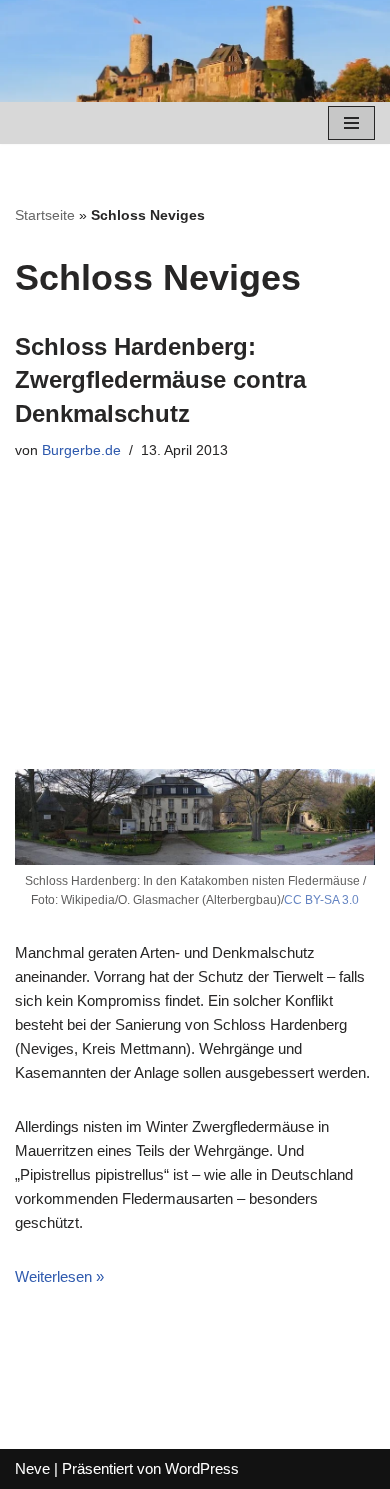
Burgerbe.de (81, 450)
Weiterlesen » (59, 1276)
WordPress (202, 1468)
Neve (32, 1468)
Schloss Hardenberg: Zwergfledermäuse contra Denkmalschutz (160, 380)
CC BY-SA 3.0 (321, 900)
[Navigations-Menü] (351, 123)
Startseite (45, 215)
